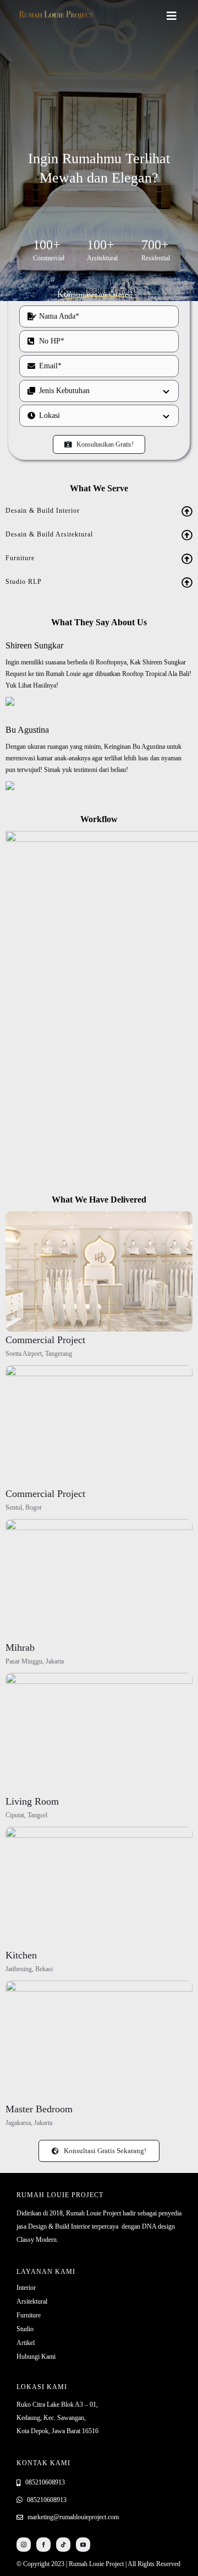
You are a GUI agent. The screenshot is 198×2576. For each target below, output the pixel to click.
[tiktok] (63, 2545)
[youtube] (83, 2545)
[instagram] (24, 2545)
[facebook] (43, 2545)
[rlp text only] (56, 12)
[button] (99, 511)
